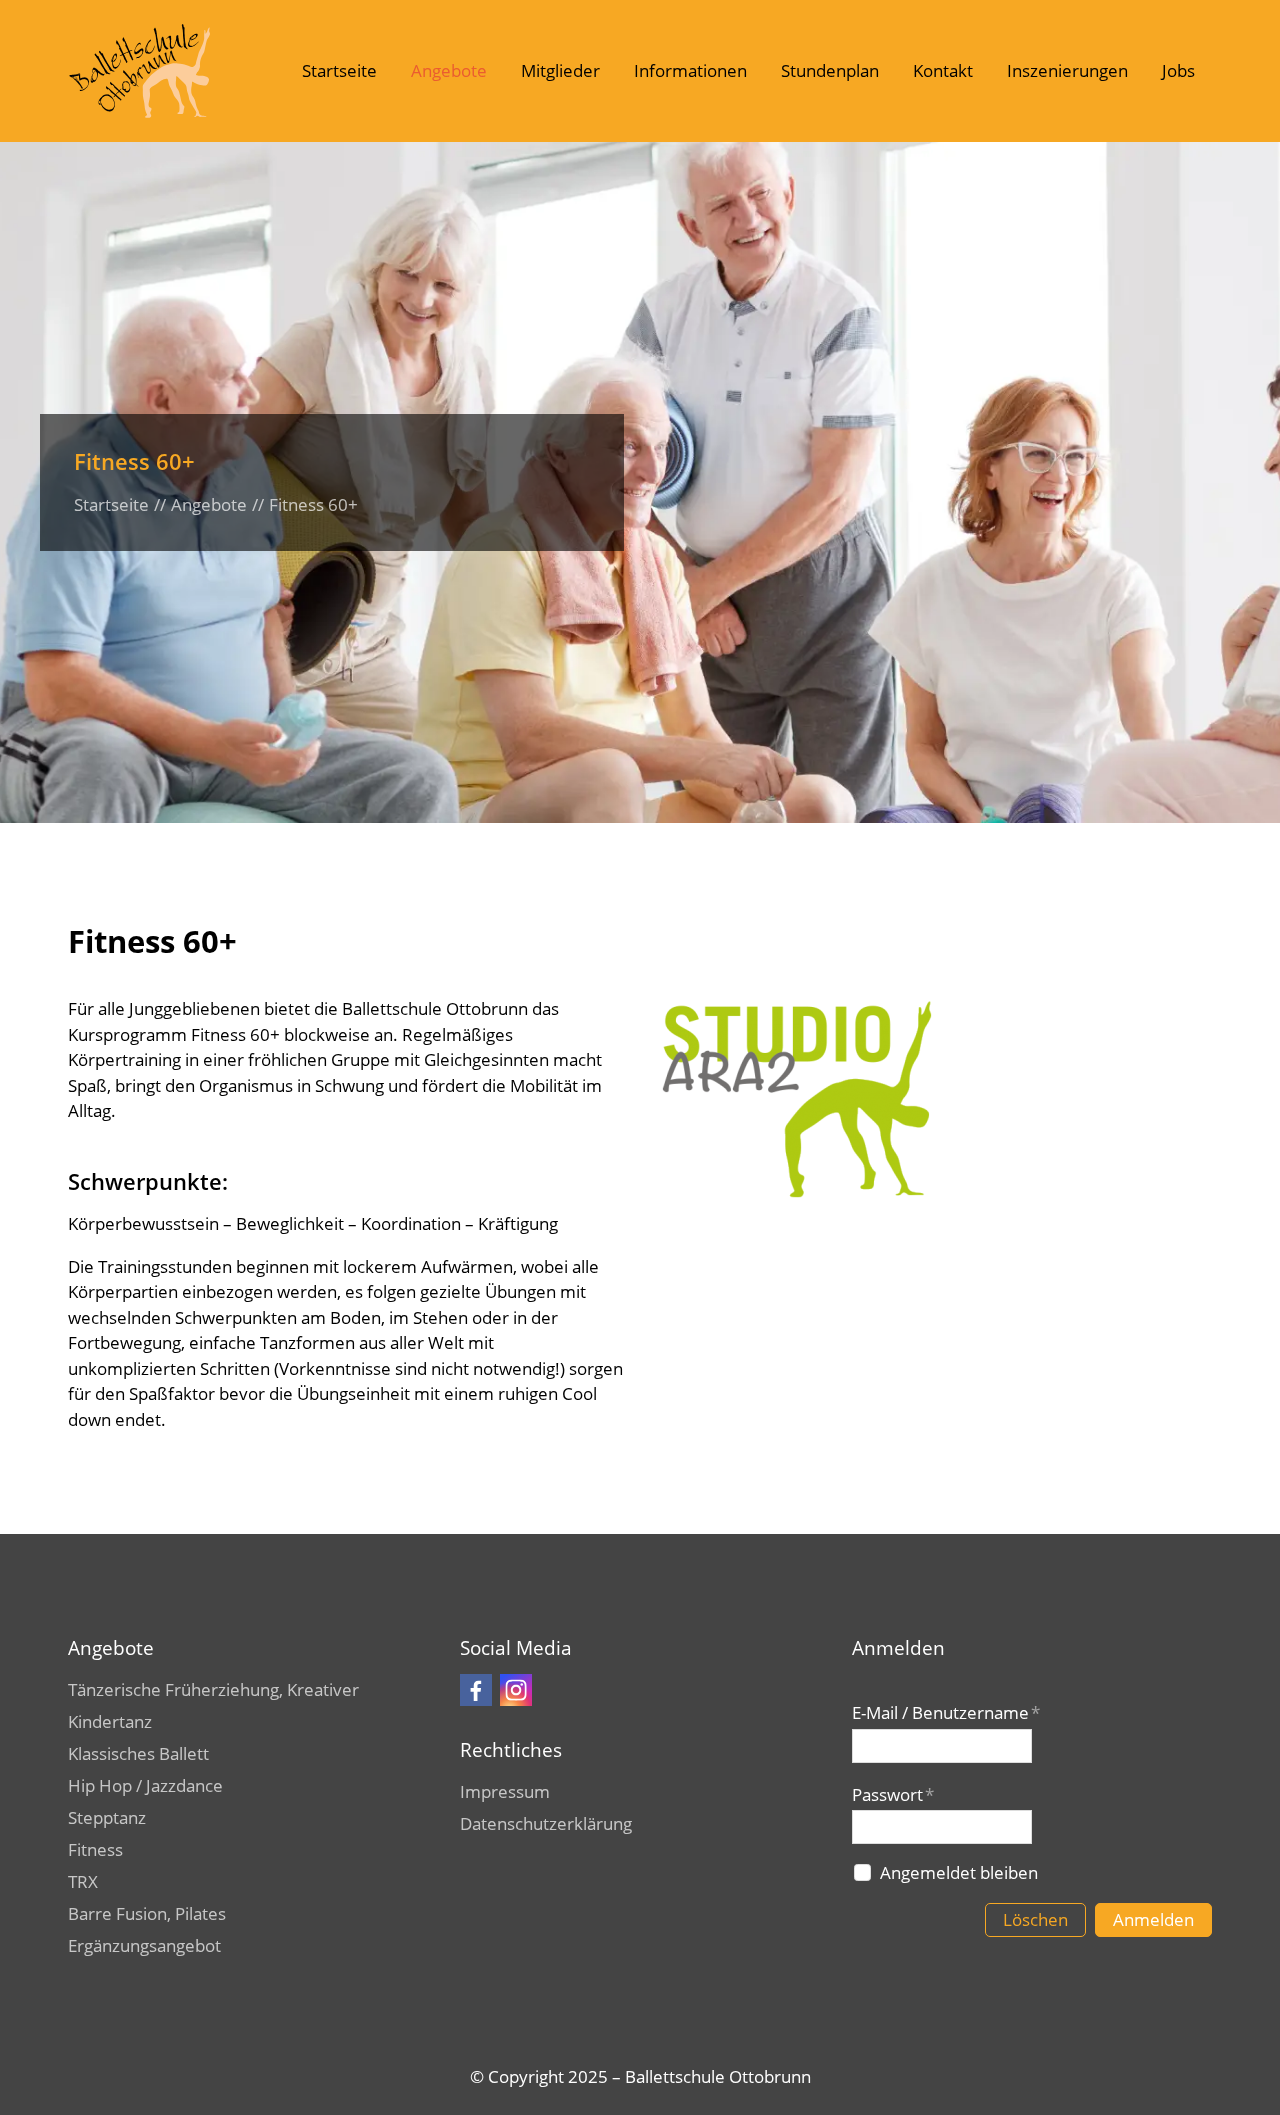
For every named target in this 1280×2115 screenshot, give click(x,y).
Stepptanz (107, 1817)
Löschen (1035, 1919)
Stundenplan (830, 70)
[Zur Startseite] (139, 71)
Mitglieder (560, 70)
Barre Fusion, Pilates (147, 1913)
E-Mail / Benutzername (946, 1712)
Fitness (95, 1849)
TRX (83, 1881)
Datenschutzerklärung (546, 1823)
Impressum (505, 1791)
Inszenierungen (1067, 70)
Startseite (339, 70)
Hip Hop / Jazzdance (145, 1785)
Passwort (893, 1794)
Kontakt (943, 70)
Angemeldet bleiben (959, 1872)
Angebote (449, 70)
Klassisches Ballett (138, 1753)
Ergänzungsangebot (144, 1945)
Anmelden (1153, 1919)
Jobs (1178, 70)
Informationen (690, 70)
